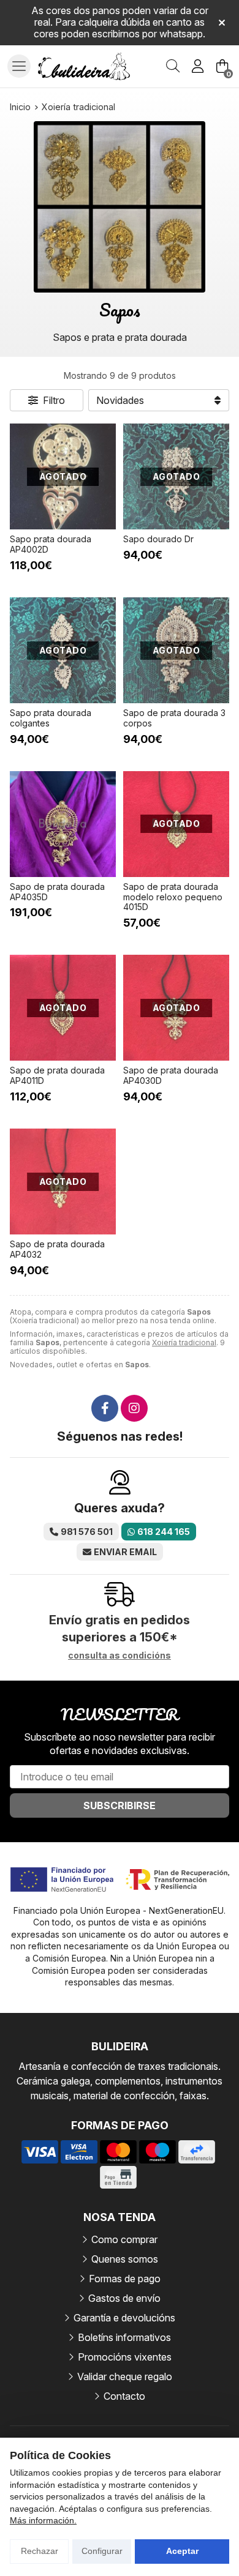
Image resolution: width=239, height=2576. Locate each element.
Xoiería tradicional (184, 1342)
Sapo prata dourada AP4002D (51, 544)
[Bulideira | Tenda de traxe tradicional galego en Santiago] (84, 67)
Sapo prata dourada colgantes (51, 718)
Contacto (124, 2396)
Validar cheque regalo (125, 2376)
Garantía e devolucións (124, 2318)
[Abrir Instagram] (134, 1408)
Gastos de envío (124, 2298)
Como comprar (124, 2239)
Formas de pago (125, 2279)
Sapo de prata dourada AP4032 (57, 1249)
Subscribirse (120, 1805)
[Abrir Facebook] (105, 1408)
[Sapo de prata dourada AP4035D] (63, 824)
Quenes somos (125, 2259)
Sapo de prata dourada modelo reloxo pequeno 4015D (173, 897)
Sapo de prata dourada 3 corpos (174, 718)
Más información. (43, 2520)
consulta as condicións (120, 1656)
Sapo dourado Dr (158, 539)
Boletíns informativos (124, 2337)
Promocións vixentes (125, 2357)
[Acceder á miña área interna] (197, 66)
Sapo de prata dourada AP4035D (57, 892)
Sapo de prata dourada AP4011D (57, 1075)
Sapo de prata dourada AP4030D (171, 1075)
